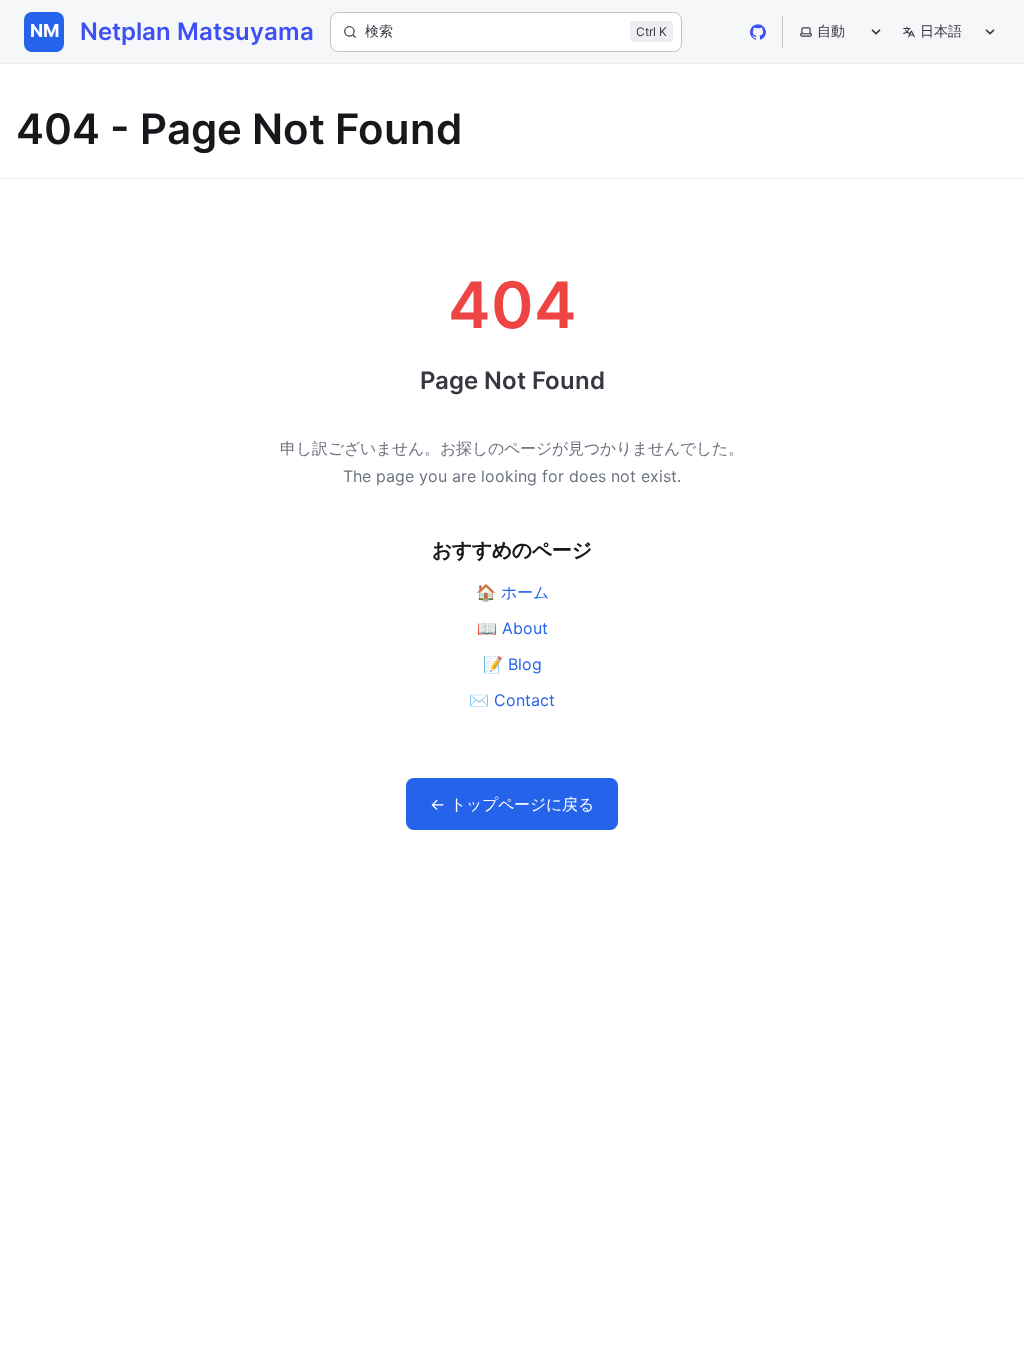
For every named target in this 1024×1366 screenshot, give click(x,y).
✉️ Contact (512, 700)
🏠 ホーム (512, 592)
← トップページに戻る (512, 804)
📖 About (512, 628)
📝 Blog (512, 664)
